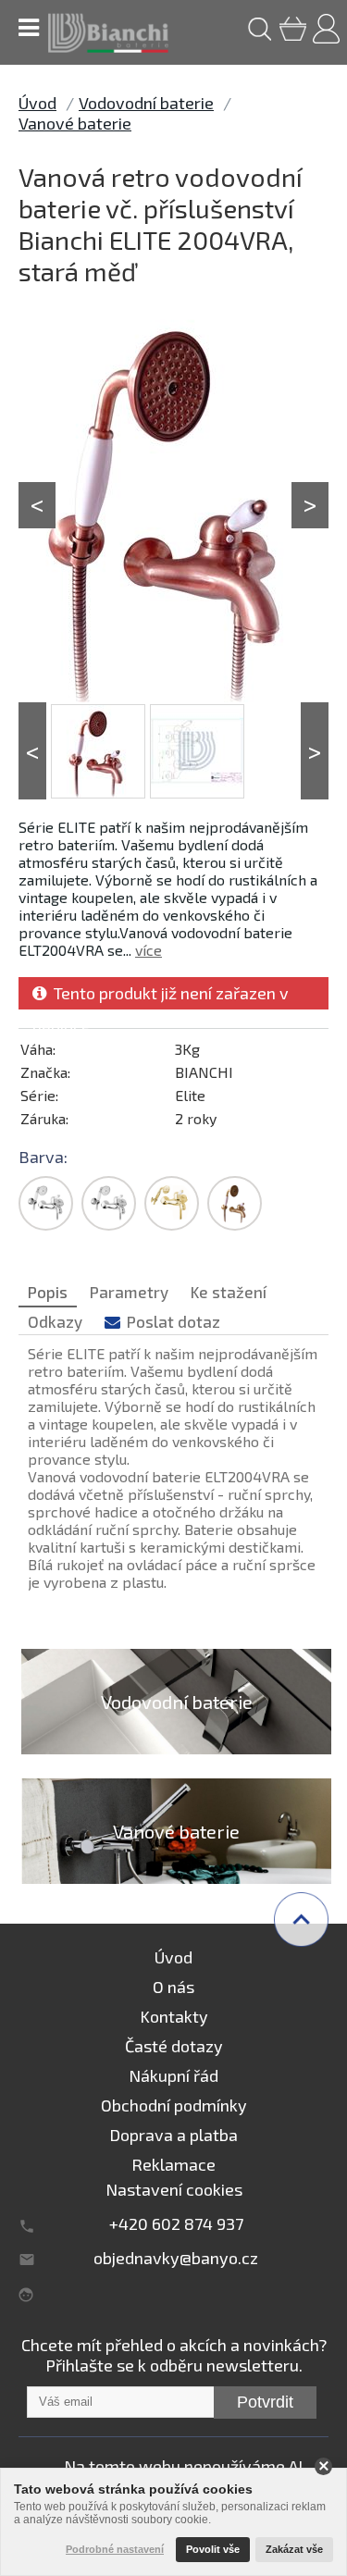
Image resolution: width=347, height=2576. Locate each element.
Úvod (37, 103)
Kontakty (174, 2016)
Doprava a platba (173, 2135)
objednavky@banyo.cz (176, 2258)
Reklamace (173, 2164)
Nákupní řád (173, 2075)
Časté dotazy (174, 2046)
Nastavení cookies (174, 2189)
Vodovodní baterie (146, 103)
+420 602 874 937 (176, 2223)
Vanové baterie (75, 123)
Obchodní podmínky (174, 2105)
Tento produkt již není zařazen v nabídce (161, 996)
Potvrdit (265, 2402)
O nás (173, 1987)
